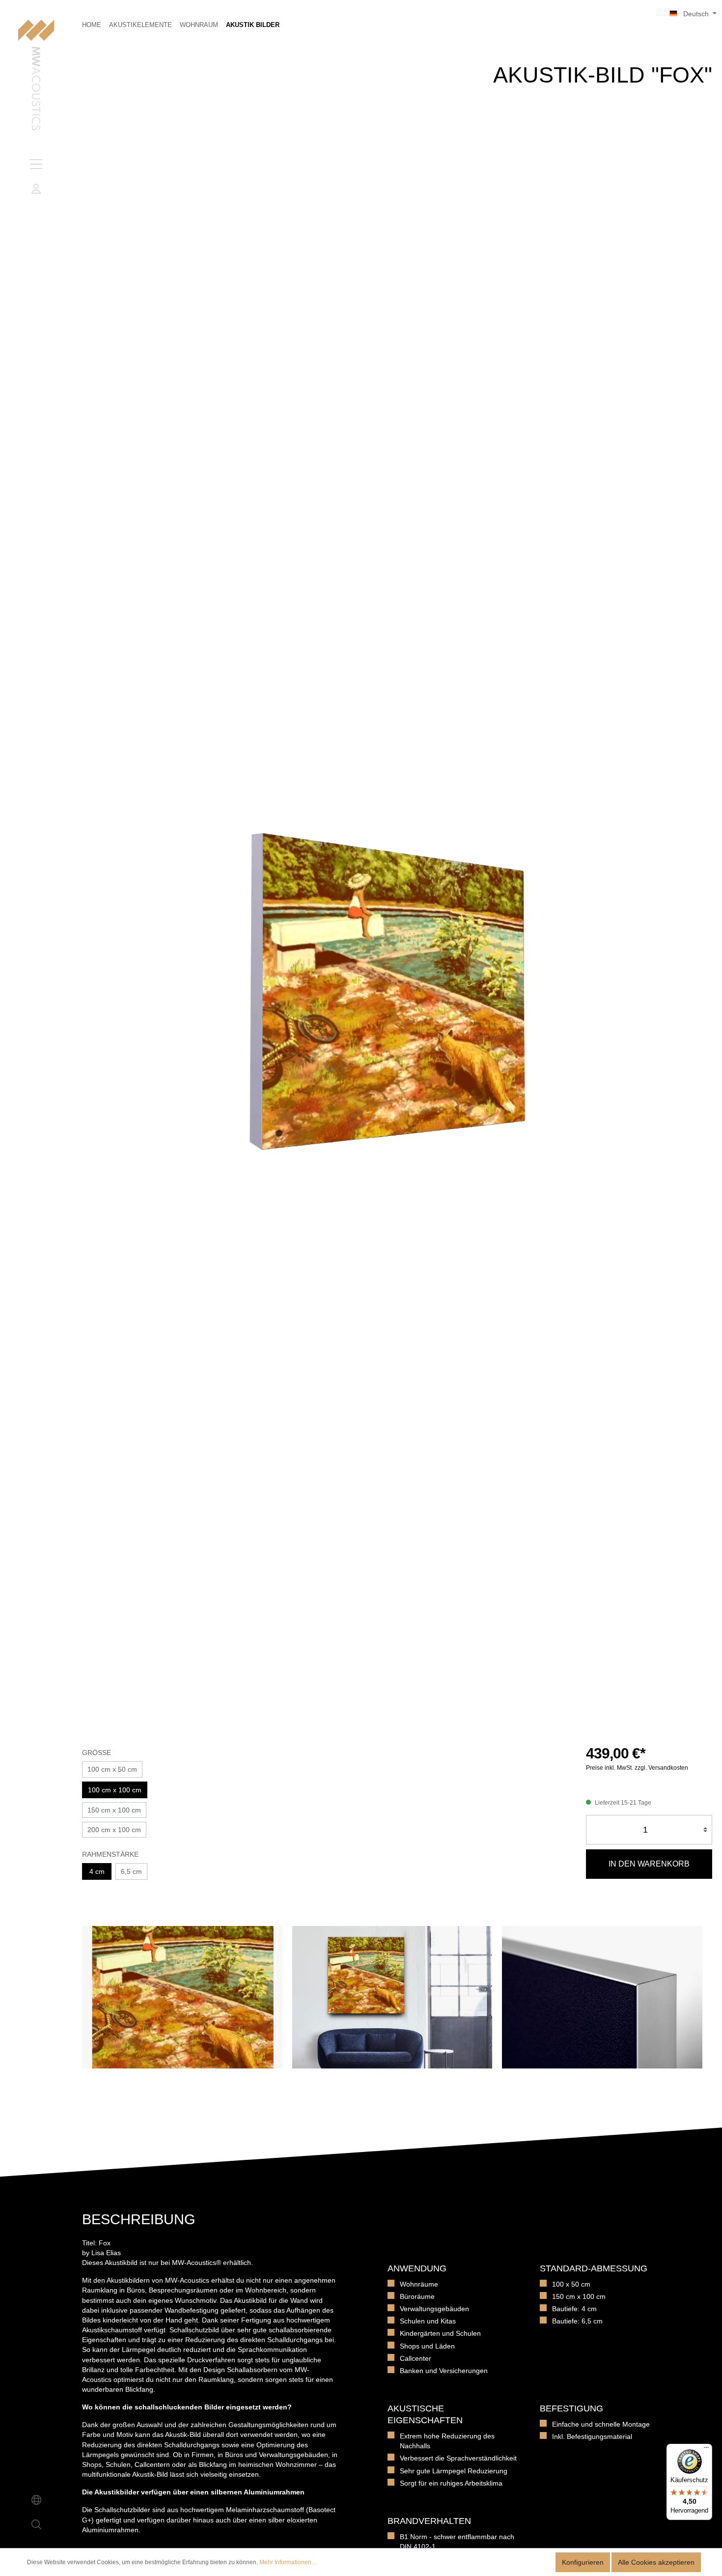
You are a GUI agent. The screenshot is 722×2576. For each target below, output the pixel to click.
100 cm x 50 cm (112, 1769)
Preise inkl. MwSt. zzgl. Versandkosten (637, 1768)
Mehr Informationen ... (288, 2562)
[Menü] (36, 164)
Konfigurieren (583, 2562)
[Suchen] (36, 2524)
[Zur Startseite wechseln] (36, 76)
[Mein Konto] (36, 189)
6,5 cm (131, 1871)
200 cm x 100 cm (114, 1830)
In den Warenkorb (649, 1864)
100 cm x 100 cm (115, 1790)
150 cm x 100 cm (114, 1810)
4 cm (97, 1871)
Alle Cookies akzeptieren (656, 2562)
